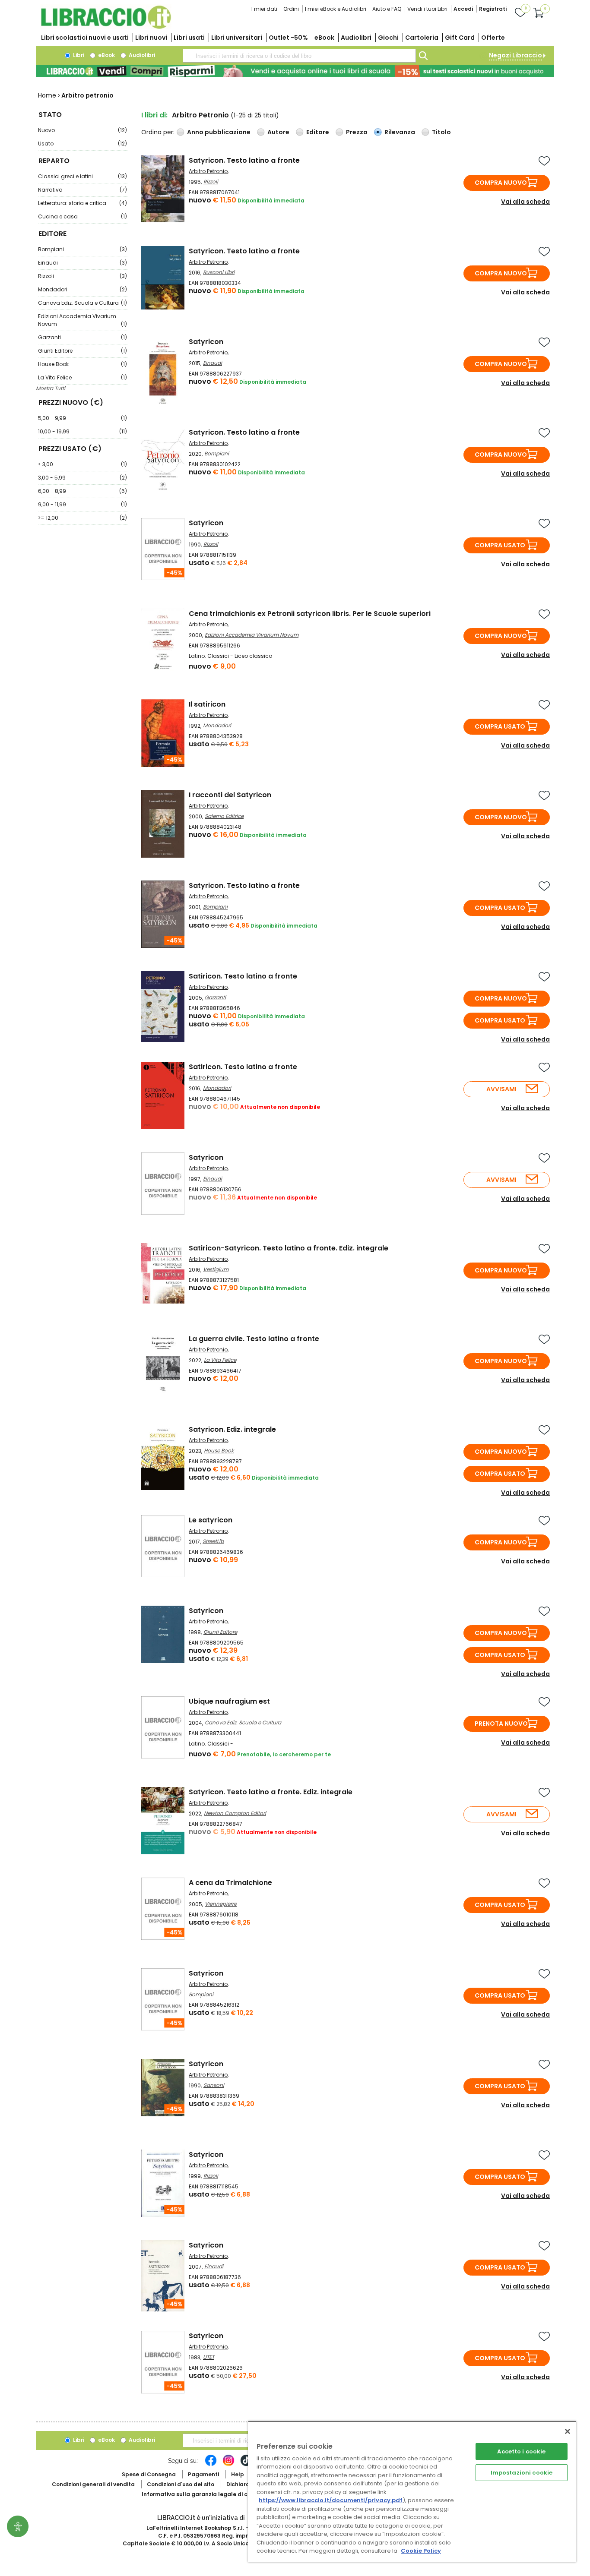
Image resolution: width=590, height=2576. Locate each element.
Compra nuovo (501, 183)
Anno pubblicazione (219, 132)
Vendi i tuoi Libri (427, 9)
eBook (324, 38)
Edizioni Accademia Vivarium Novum (82, 320)
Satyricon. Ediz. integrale (232, 1429)
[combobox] (299, 56)
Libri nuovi (151, 38)
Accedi (463, 9)
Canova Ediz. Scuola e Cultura (82, 303)
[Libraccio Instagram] (228, 2465)
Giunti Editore (82, 351)
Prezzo (357, 132)
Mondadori (82, 289)
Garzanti (82, 337)
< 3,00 (82, 464)
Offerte (493, 38)
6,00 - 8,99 (82, 491)
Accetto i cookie (521, 2451)
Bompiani (82, 249)
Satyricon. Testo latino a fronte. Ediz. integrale (271, 1792)
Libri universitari (237, 38)
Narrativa (82, 190)
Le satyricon (211, 1520)
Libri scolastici (85, 38)
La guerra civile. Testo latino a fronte (254, 1339)
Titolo (441, 132)
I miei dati (264, 9)
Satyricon (206, 342)
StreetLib (213, 1541)
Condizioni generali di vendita (93, 2484)
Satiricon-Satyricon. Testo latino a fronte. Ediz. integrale (289, 1248)
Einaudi (82, 263)
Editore (318, 132)
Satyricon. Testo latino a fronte (244, 160)
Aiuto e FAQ (387, 9)
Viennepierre (221, 1904)
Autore (278, 132)
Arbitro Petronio (208, 171)
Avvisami (501, 1089)
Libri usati (189, 38)
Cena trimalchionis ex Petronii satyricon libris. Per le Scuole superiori (310, 614)
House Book (82, 364)
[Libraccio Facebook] (211, 2465)
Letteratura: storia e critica (82, 203)
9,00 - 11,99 (82, 504)
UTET (209, 2357)
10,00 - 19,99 (82, 431)
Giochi (388, 38)
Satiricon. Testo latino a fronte (243, 976)
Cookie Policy (421, 2551)
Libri (78, 55)
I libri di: (154, 115)
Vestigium (216, 1269)
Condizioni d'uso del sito (181, 2484)
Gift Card (460, 38)
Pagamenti (203, 2474)
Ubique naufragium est (229, 1701)
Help (238, 2474)
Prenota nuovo (501, 1724)
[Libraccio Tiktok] (246, 2465)
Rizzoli (82, 276)
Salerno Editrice (224, 816)
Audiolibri (356, 38)
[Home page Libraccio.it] (106, 27)
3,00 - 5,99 (82, 478)
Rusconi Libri (219, 272)
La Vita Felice (82, 377)
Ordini (291, 9)
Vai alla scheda (525, 202)
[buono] (295, 71)
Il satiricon (207, 704)
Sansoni (214, 2085)
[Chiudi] (568, 2431)
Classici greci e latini (82, 176)
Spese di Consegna (149, 2474)
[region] (412, 2492)
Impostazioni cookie (522, 2473)
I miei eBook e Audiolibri (336, 9)
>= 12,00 (82, 518)
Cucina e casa (82, 216)
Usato (82, 144)
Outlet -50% (288, 38)
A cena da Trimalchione (230, 1883)
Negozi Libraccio (515, 55)
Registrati (493, 9)
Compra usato (500, 545)
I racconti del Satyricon (230, 795)
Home (47, 95)
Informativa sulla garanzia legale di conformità (209, 2494)
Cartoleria (422, 38)
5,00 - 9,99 (82, 418)
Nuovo (82, 130)
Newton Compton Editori (235, 1813)
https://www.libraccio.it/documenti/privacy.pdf (331, 2500)
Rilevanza (400, 132)
